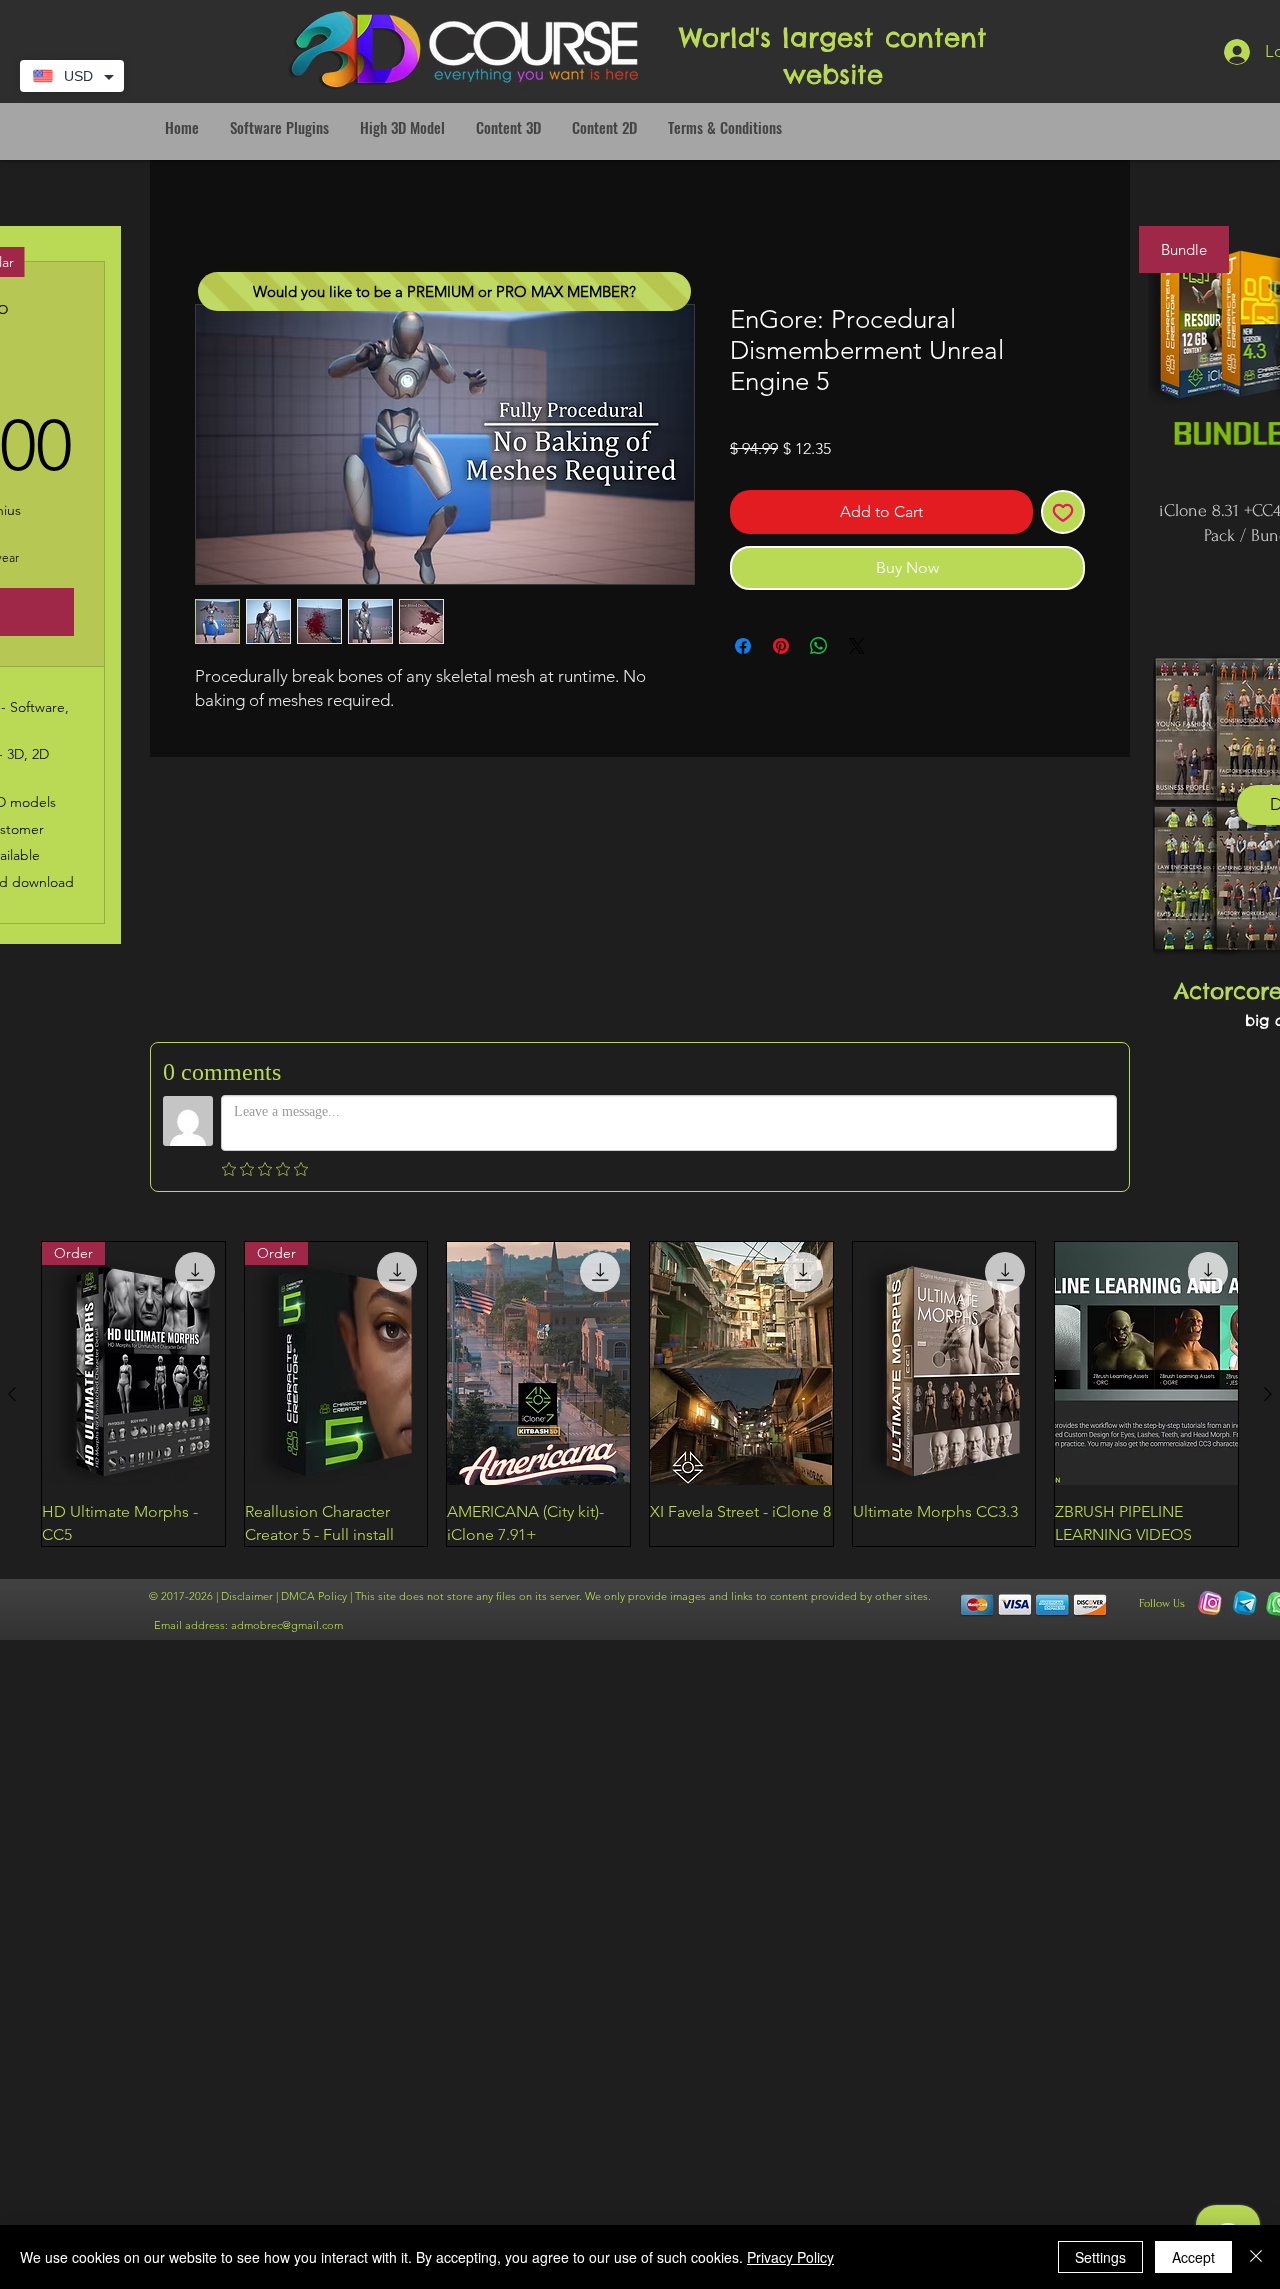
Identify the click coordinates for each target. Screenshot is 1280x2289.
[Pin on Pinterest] (781, 646)
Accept (1193, 2257)
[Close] (1256, 2257)
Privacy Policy (790, 2257)
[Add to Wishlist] (1063, 512)
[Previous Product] (12, 1394)
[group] (640, 1394)
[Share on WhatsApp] (819, 646)
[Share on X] (857, 646)
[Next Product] (1268, 1394)
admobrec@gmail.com (287, 1625)
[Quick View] (538, 1364)
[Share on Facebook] (743, 646)
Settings (1100, 2257)
